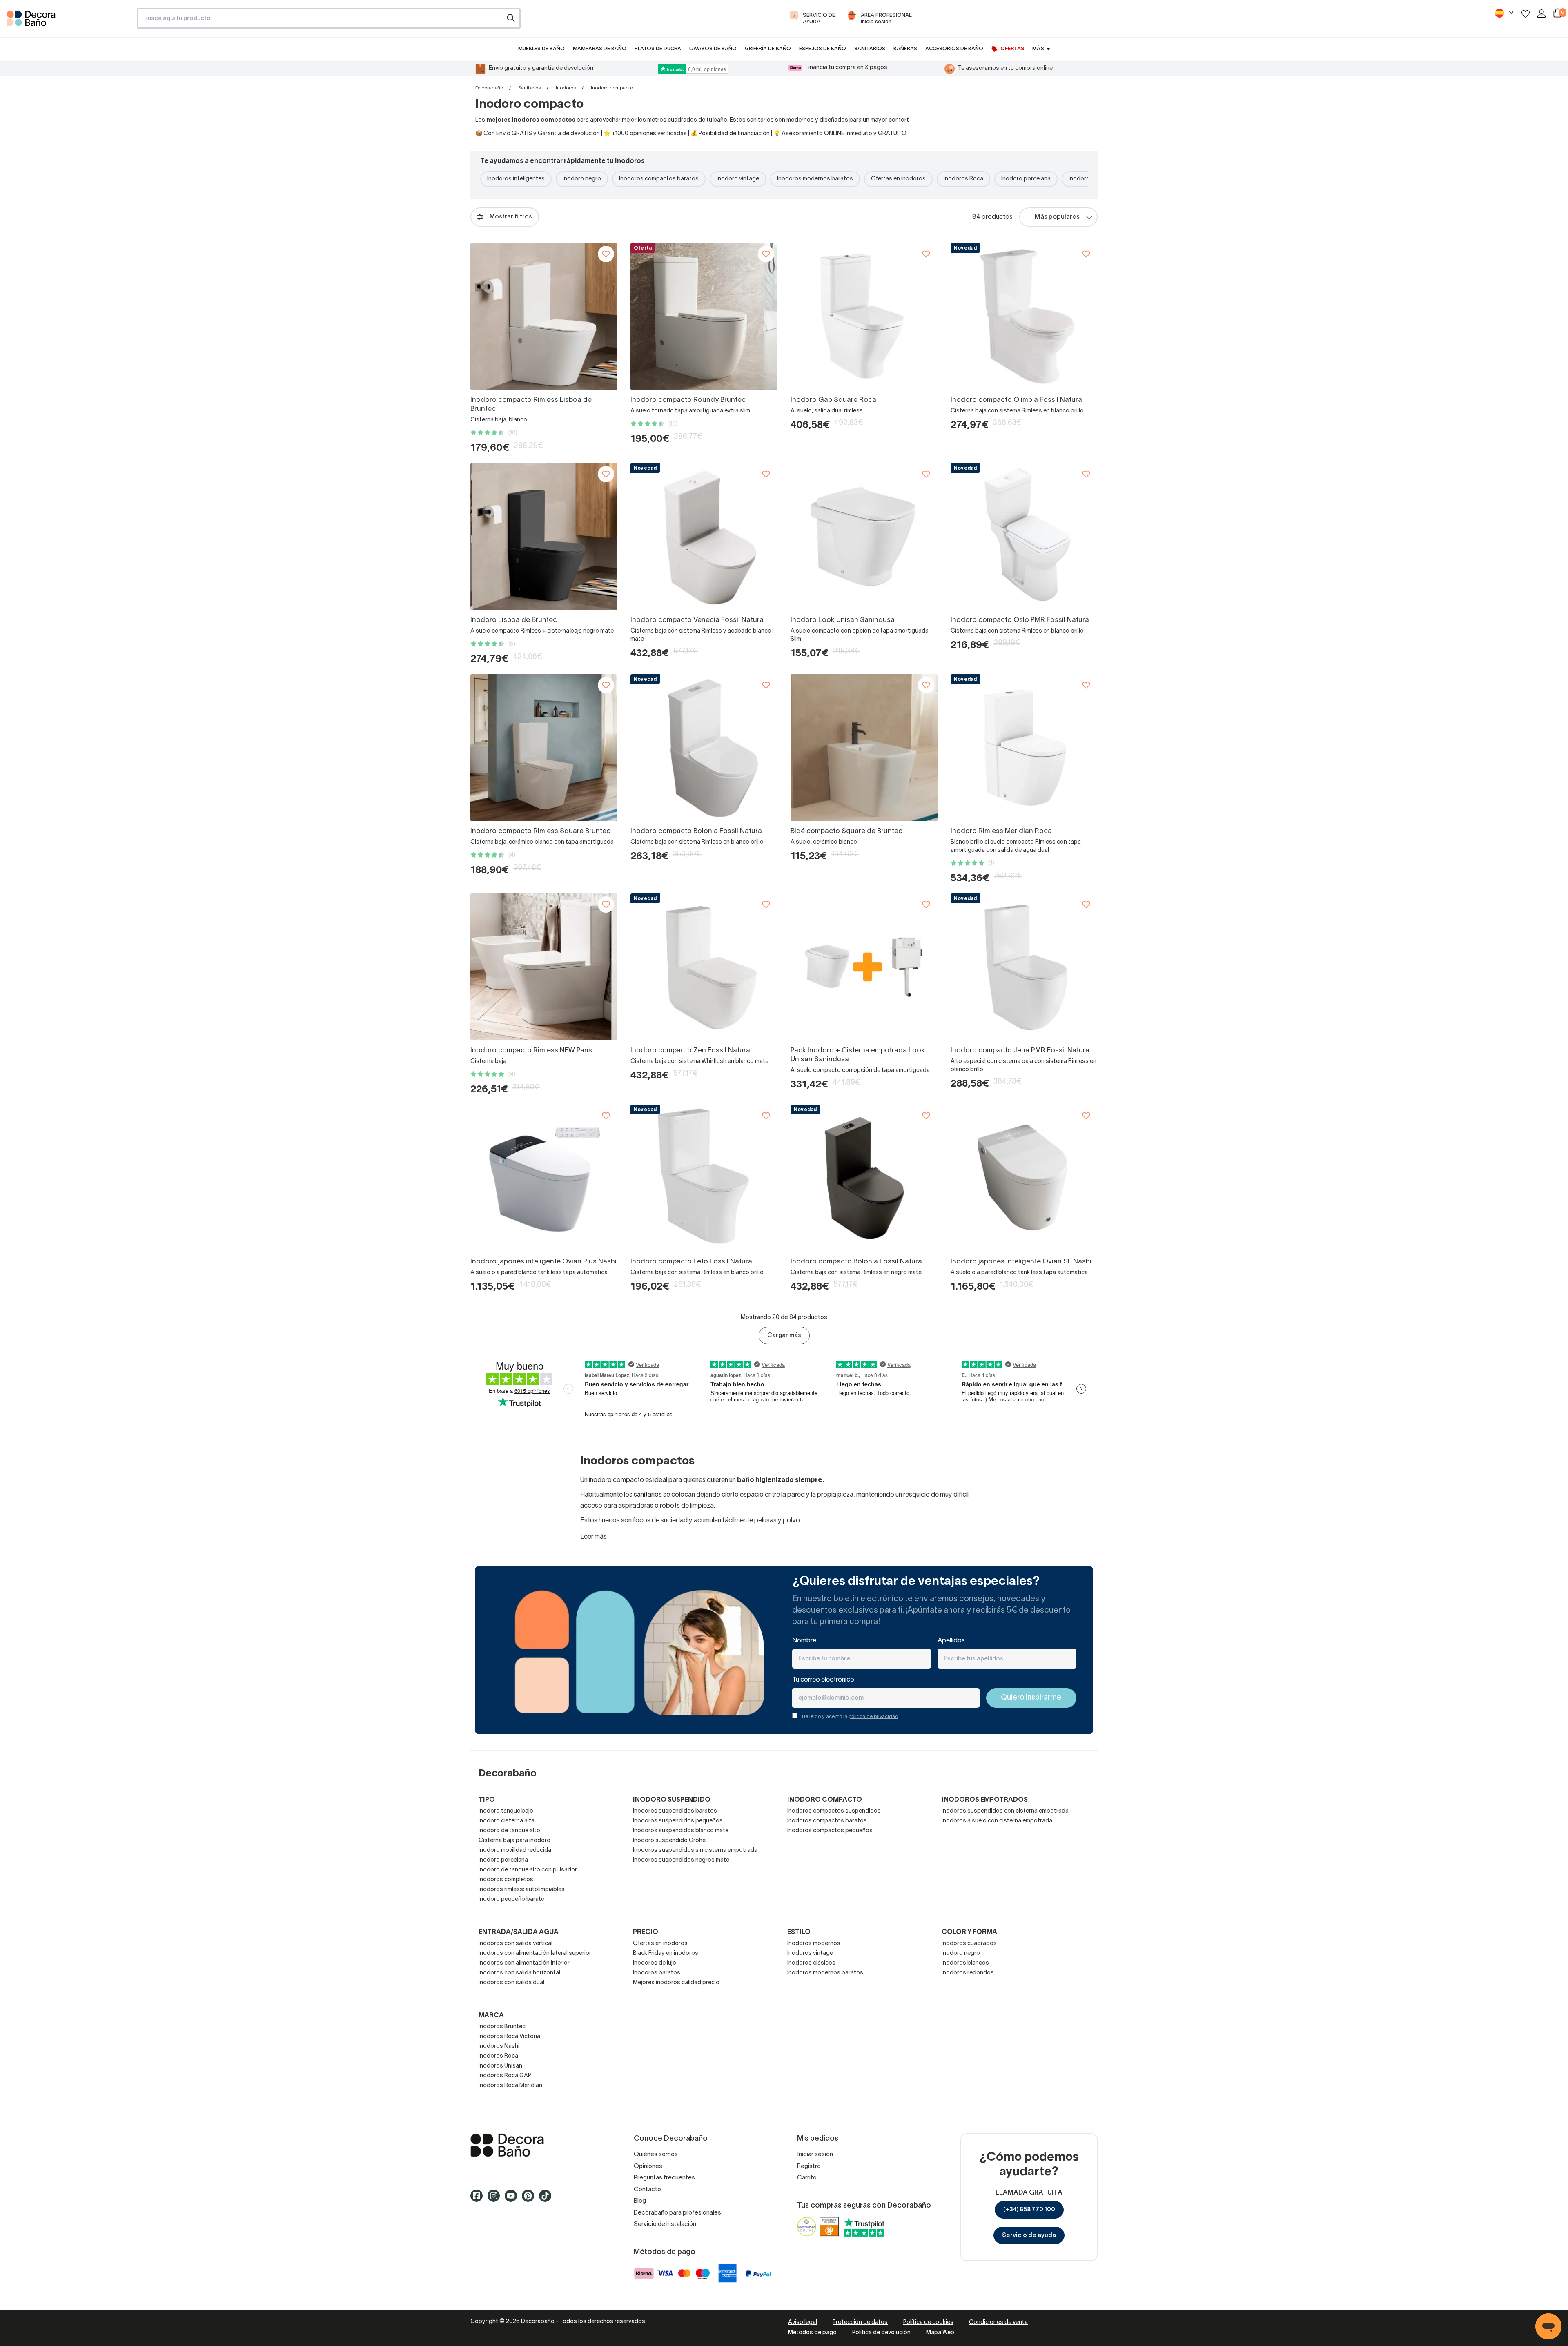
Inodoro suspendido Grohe (669, 1841)
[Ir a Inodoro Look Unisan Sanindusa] (864, 537)
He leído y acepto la (850, 1717)
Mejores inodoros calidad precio (676, 1983)
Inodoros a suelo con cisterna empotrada (997, 1821)
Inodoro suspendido (672, 1800)
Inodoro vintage (738, 179)
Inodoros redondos (968, 1973)
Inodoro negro (582, 179)
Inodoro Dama (1087, 179)
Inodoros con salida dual (511, 1983)
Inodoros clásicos (811, 1963)
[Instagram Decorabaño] (496, 2199)
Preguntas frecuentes (664, 2178)
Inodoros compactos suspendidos (834, 1811)
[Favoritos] (1526, 14)
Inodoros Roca (963, 179)
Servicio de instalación (665, 2224)
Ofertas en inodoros (898, 179)
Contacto (647, 2190)
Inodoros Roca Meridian (510, 2086)
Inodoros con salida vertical (516, 1944)
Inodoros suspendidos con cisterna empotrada (1005, 1811)
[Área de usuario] (1541, 13)
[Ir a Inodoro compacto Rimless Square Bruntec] (544, 748)
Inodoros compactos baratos (659, 179)
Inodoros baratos (657, 1973)
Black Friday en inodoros (666, 1953)
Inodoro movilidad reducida (515, 1850)
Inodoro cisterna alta (507, 1821)
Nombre (804, 1641)
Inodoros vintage (810, 1953)
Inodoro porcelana (1026, 179)
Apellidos (951, 1641)
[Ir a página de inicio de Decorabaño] (68, 21)
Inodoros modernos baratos (815, 179)
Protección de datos (860, 2323)
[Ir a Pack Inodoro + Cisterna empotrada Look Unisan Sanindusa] (864, 967)
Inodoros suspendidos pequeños (678, 1821)
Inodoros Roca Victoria (509, 2037)
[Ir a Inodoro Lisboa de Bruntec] (544, 537)
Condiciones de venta (998, 2323)
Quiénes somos (656, 2154)
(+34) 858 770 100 (1029, 2210)
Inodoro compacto (825, 1800)
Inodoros (566, 88)
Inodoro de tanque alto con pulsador (528, 1870)
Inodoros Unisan (500, 2066)
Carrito (807, 2178)
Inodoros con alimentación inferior (524, 1963)
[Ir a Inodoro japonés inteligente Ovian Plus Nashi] (544, 1178)
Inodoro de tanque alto (509, 1831)
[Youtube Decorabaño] (513, 2199)
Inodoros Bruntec (502, 2027)
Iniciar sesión (815, 2154)
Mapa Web (940, 2333)
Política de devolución (881, 2333)
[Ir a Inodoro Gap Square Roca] (864, 316)
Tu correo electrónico (823, 1680)
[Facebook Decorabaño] (479, 2199)
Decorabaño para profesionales (677, 2213)
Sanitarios (529, 88)
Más (1038, 49)
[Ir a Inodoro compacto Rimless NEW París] (544, 967)
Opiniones (648, 2166)
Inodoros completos (506, 1880)
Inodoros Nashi (499, 2046)
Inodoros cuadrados (969, 1944)
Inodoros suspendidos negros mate (681, 1860)
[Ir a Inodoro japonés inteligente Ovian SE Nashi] (1024, 1178)
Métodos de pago (812, 2333)
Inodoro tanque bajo (506, 1811)
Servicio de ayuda (1029, 2235)
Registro (809, 2166)
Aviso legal (803, 2323)
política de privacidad (873, 1717)
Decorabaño (489, 88)
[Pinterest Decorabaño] (530, 2199)
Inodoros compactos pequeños (830, 1831)
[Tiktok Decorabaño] (548, 2199)
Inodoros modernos (814, 1944)
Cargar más (784, 1335)
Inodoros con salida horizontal (519, 1973)
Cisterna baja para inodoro (514, 1841)
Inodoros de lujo (655, 1963)
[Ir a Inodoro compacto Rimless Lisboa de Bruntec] (544, 316)
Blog (640, 2201)
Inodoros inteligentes (516, 179)
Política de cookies (928, 2323)
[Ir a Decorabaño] (539, 2145)
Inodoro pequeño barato (512, 1899)
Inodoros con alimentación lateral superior (535, 1953)
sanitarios (648, 1495)
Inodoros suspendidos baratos (675, 1811)
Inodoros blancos (965, 1963)
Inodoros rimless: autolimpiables (522, 1890)
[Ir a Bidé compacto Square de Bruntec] (864, 748)
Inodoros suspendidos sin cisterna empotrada (695, 1850)
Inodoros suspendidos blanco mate (681, 1831)
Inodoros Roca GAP (505, 2076)
